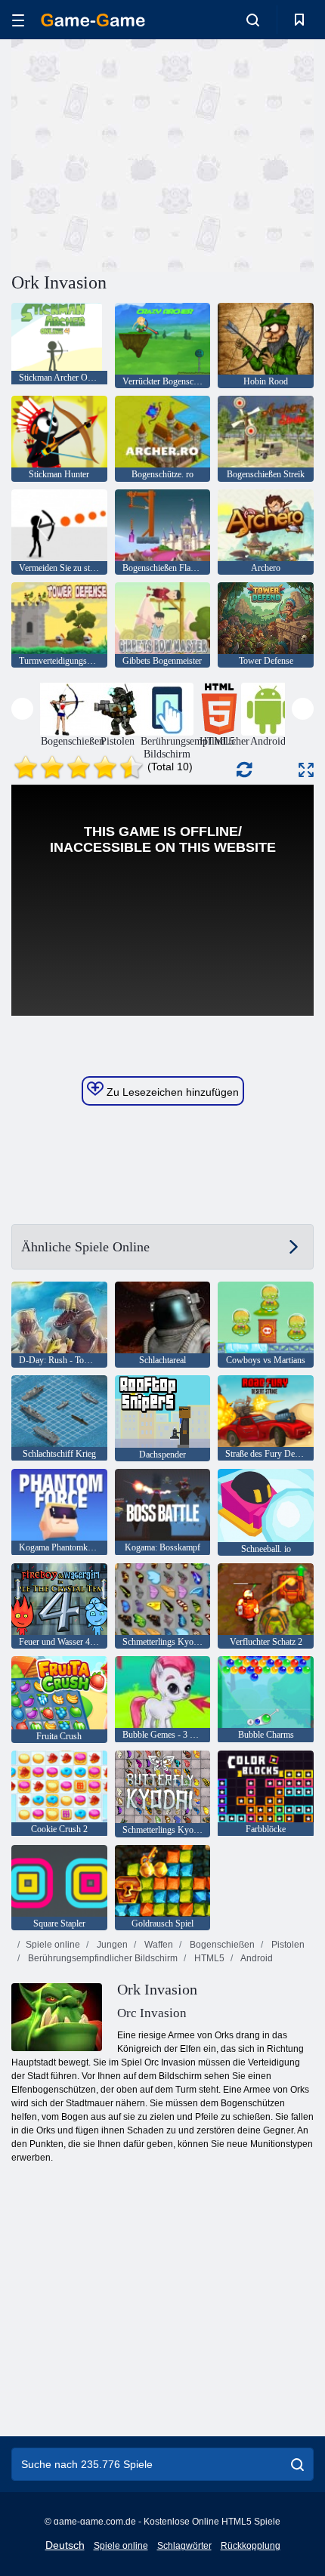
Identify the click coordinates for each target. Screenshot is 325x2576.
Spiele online (53, 1945)
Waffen (158, 1945)
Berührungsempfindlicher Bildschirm (102, 1958)
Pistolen (287, 1945)
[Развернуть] (306, 770)
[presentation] (22, 709)
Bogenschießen (221, 1945)
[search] (297, 2464)
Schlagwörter (184, 2546)
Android (256, 1958)
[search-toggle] (253, 20)
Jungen (111, 1945)
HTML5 (208, 1958)
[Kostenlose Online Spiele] (93, 20)
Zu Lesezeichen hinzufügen (171, 1092)
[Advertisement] (139, 153)
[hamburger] (18, 20)
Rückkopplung (251, 2546)
